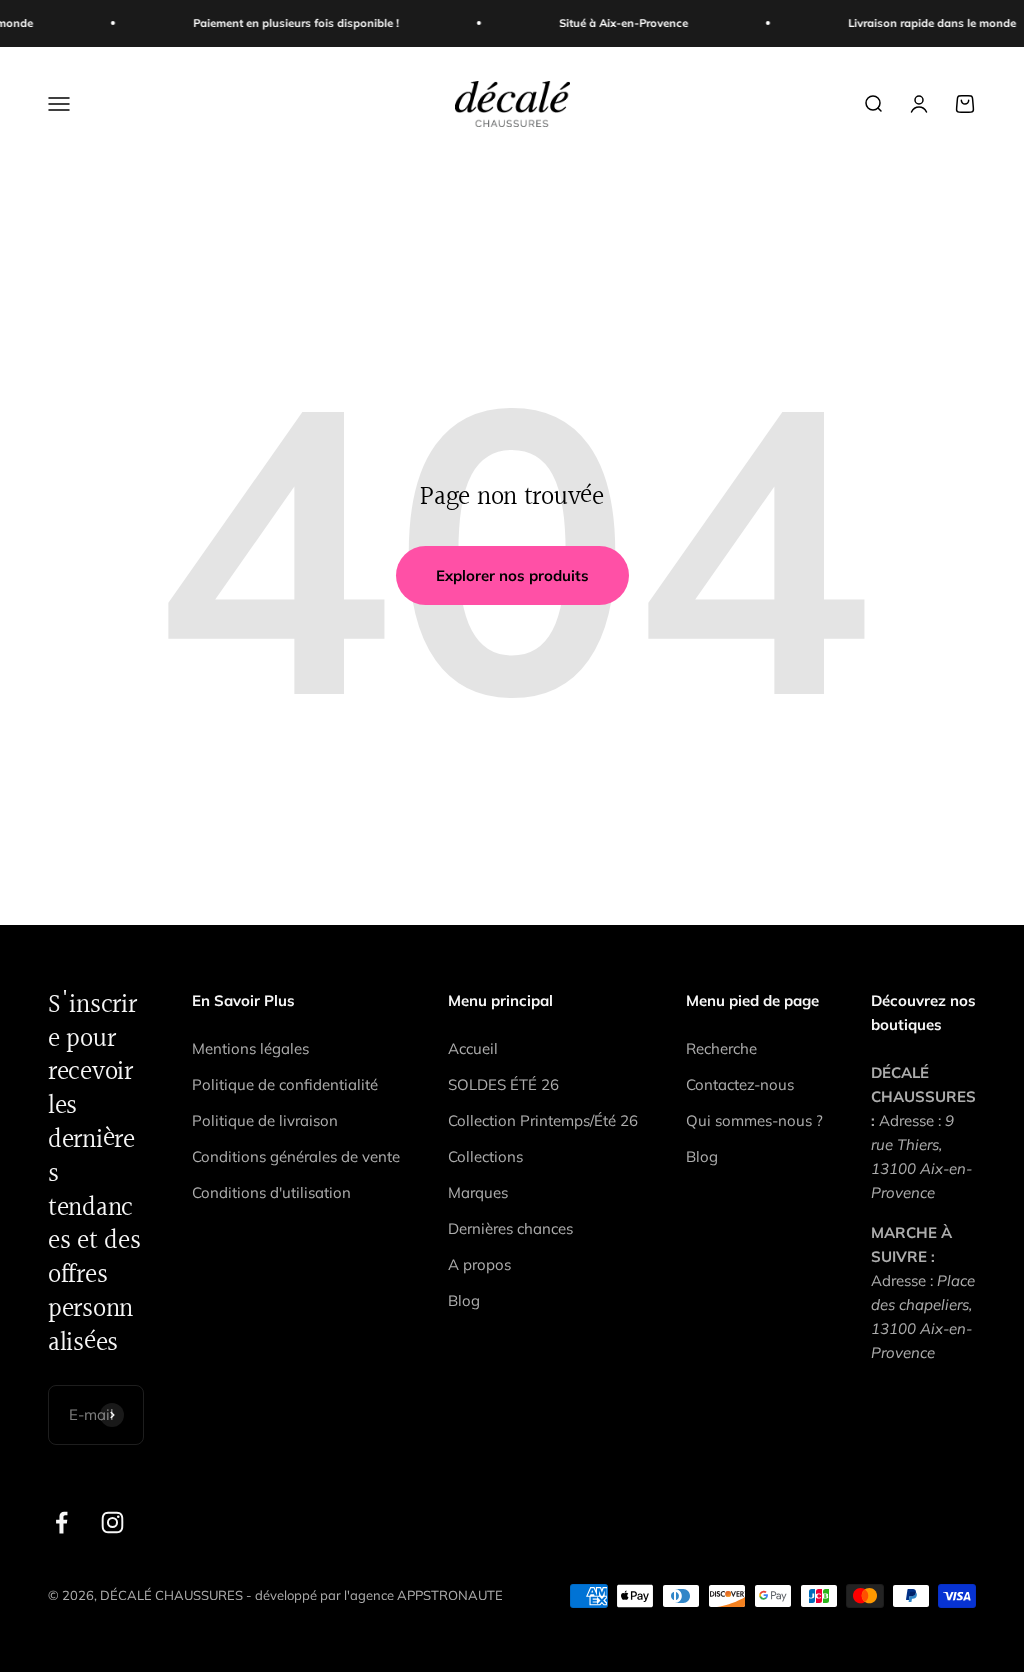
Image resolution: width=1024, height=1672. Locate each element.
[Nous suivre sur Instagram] (112, 1522)
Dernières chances (510, 1228)
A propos (479, 1264)
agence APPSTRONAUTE (426, 1595)
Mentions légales (250, 1048)
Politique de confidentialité (285, 1084)
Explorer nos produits (512, 575)
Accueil (473, 1048)
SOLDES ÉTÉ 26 (503, 1084)
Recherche (721, 1048)
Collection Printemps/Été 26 (543, 1120)
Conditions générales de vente (296, 1156)
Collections (485, 1156)
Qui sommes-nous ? (754, 1120)
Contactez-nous (740, 1084)
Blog (464, 1300)
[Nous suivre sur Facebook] (61, 1522)
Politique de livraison (265, 1120)
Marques (478, 1192)
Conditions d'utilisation (271, 1192)
